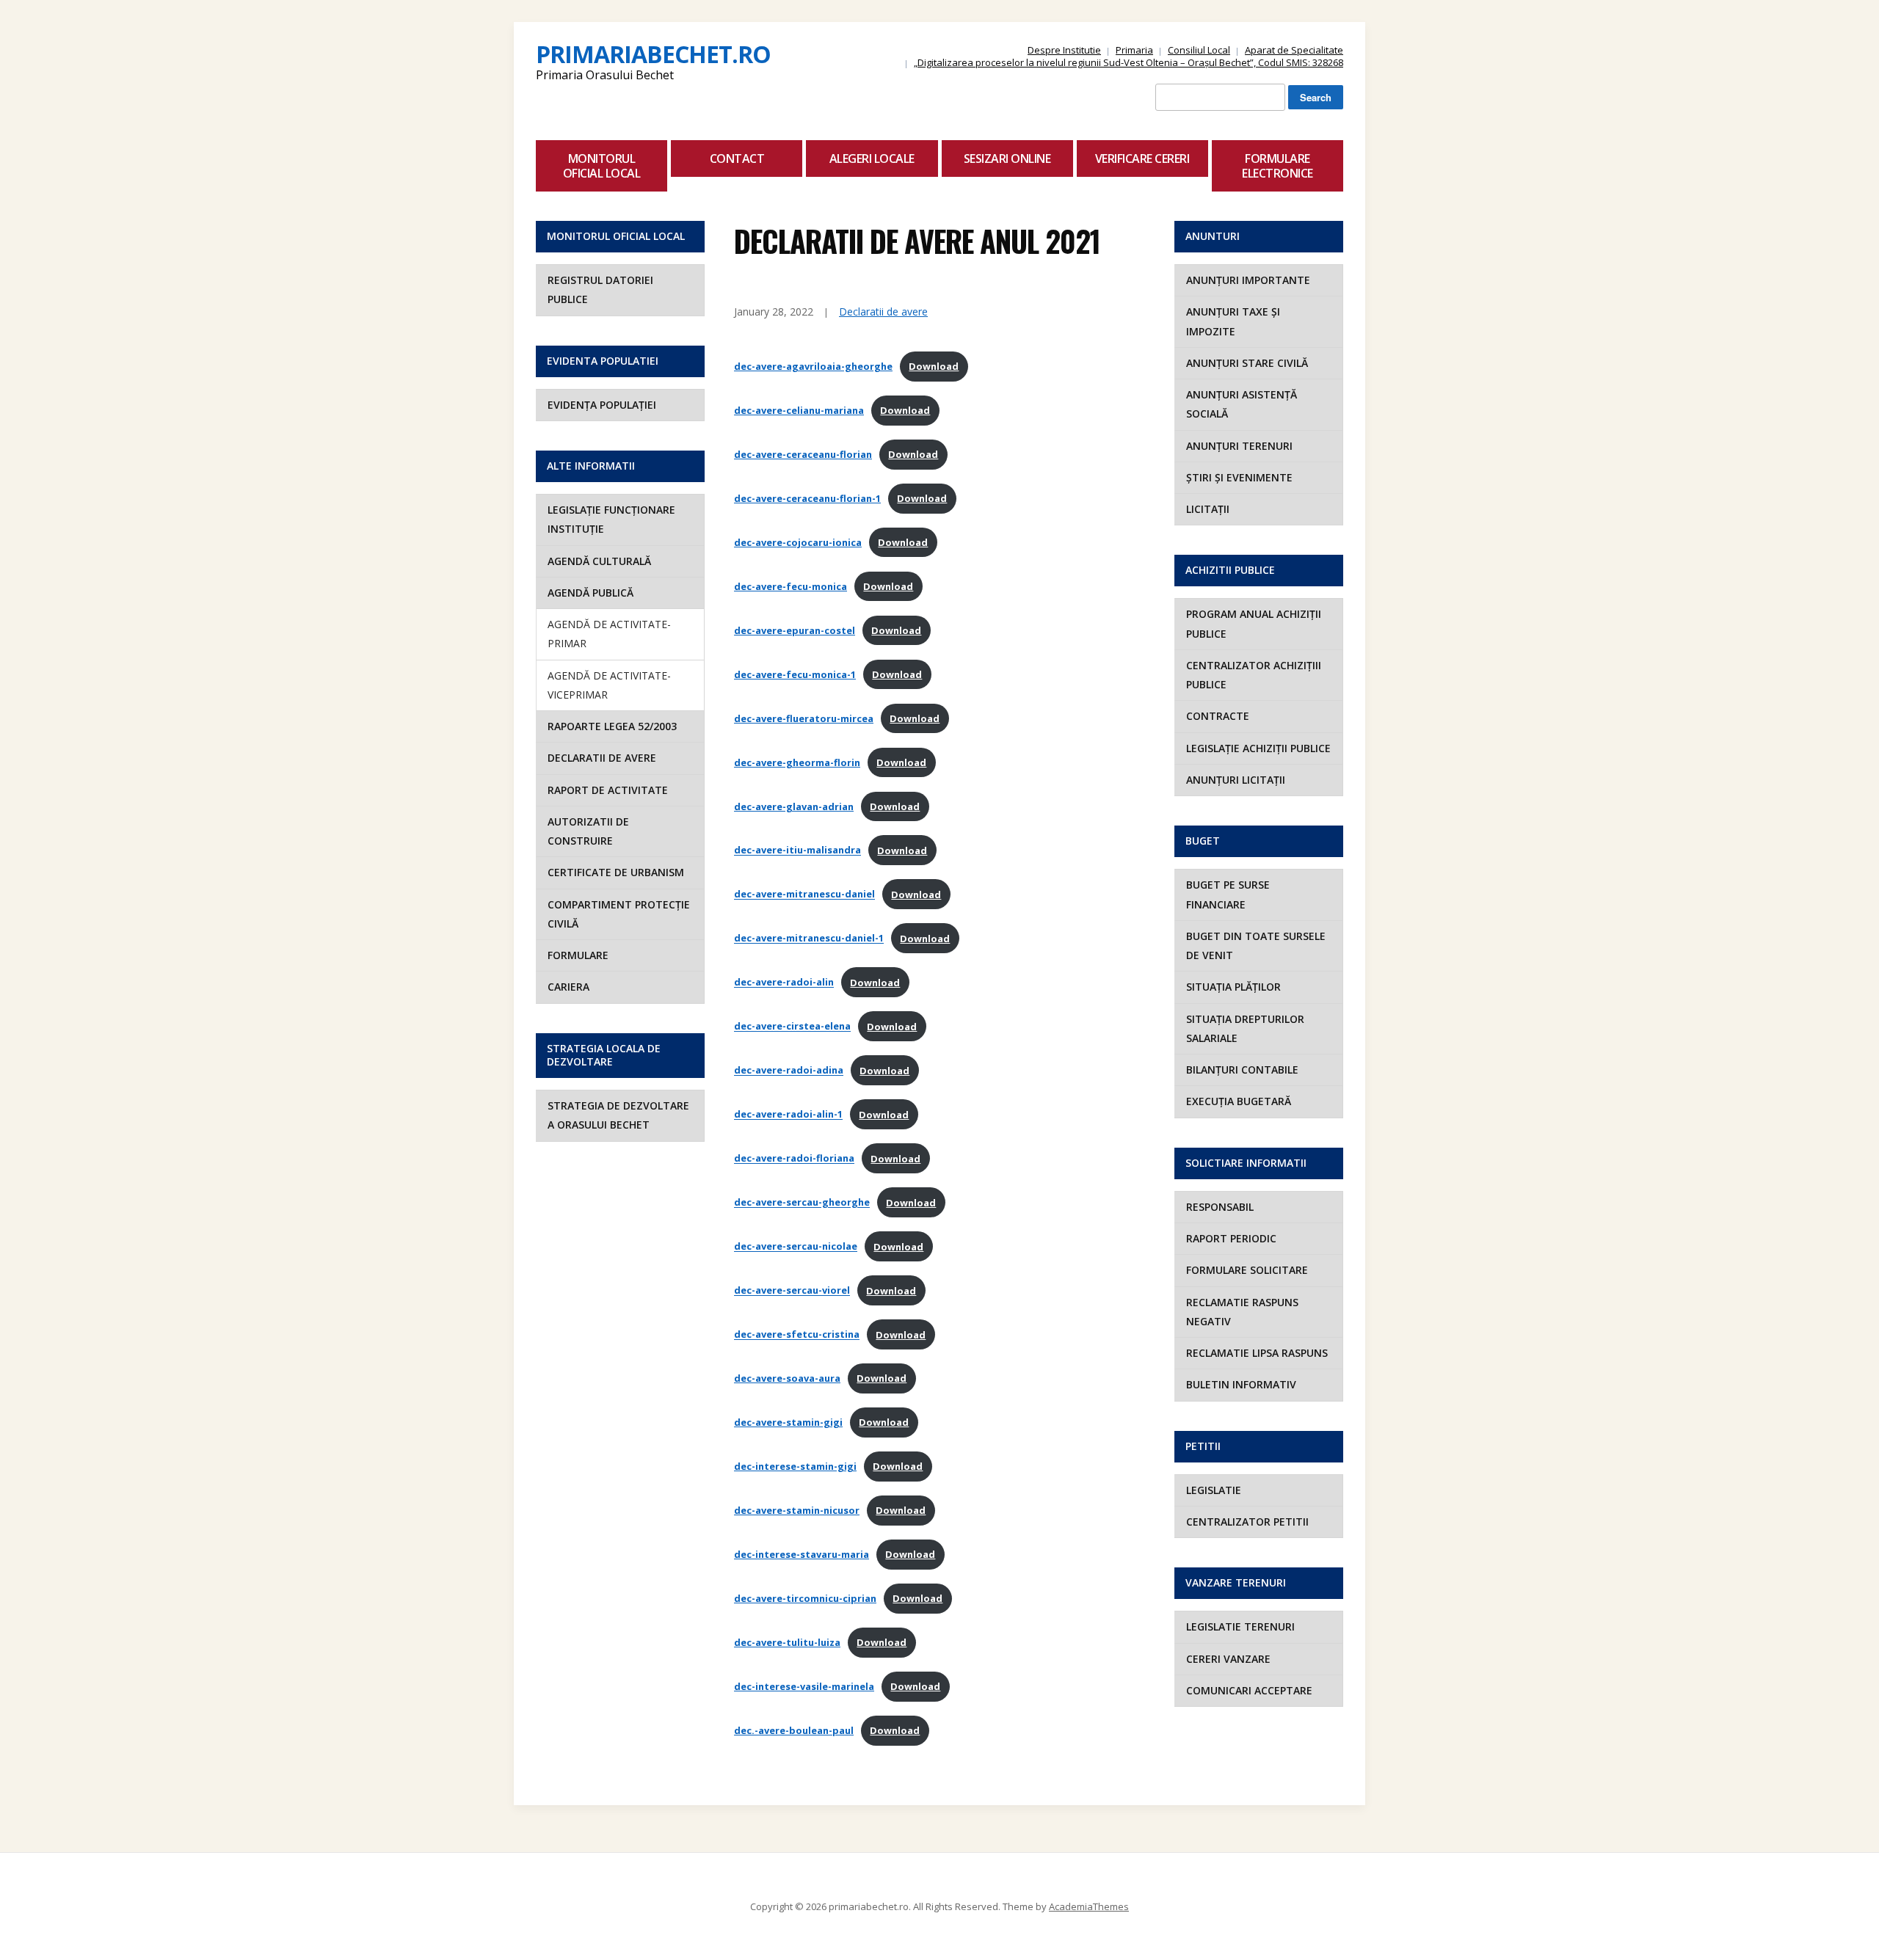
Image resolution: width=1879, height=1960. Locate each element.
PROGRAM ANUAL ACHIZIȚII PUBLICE (1254, 623)
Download (934, 366)
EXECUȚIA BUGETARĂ (1239, 1101)
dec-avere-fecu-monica (791, 586)
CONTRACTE (1218, 716)
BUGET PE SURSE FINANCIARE (1228, 894)
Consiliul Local (1199, 50)
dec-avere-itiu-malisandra (797, 850)
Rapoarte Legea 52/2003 (612, 726)
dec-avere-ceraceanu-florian (803, 454)
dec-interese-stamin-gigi (795, 1466)
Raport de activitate (608, 790)
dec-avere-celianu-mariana (799, 410)
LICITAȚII (1208, 509)
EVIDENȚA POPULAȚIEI (602, 405)
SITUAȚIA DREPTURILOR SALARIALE (1245, 1028)
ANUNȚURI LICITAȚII (1236, 780)
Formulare (578, 955)
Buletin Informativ (1241, 1384)
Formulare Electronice (1277, 166)
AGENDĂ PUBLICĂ (590, 593)
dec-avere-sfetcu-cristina (797, 1335)
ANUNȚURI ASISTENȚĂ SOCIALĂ (1242, 404)
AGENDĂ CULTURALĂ (599, 561)
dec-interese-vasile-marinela (804, 1686)
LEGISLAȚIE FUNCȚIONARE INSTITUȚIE (611, 519)
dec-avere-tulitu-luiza (787, 1642)
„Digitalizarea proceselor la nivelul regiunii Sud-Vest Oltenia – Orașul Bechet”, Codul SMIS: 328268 (1129, 62)
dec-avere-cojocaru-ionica (798, 542)
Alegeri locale (872, 159)
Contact (737, 159)
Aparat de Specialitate (1294, 50)
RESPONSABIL (1220, 1207)
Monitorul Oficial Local (602, 166)
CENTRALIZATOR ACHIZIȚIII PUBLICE (1254, 675)
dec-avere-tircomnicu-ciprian (805, 1598)
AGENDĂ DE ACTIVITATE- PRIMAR (609, 634)
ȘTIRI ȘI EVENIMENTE (1239, 477)
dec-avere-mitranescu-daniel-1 (809, 939)
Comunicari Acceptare (1249, 1690)
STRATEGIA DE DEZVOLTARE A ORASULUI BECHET (618, 1115)
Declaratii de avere (602, 758)
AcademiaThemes (1089, 1906)
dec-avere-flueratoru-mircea (804, 718)
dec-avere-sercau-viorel (792, 1291)
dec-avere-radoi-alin (784, 983)
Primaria (1134, 50)
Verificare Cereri (1142, 159)
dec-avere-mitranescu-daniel (804, 895)
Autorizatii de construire (588, 831)
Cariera (568, 987)
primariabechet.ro (653, 54)
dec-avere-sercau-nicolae (796, 1247)
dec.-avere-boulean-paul (794, 1730)
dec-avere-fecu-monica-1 (795, 674)
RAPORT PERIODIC (1231, 1238)
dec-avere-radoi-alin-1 (788, 1115)
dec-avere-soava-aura (787, 1378)
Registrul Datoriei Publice (600, 289)
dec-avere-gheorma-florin (797, 762)
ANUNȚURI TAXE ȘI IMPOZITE (1233, 321)
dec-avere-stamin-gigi (788, 1422)
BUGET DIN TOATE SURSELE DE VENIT (1256, 946)
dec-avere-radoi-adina (789, 1071)
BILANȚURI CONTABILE (1242, 1070)
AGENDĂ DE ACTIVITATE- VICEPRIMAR (609, 685)
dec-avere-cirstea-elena (792, 1027)
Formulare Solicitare (1247, 1270)
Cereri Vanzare (1228, 1659)
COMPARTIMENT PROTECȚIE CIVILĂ (619, 914)
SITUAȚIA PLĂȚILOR (1233, 987)
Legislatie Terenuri (1240, 1626)
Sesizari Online (1007, 159)
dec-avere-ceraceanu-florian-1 (807, 498)
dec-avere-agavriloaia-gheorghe (813, 366)
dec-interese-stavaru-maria (802, 1554)
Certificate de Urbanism (616, 872)
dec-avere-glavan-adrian (794, 806)
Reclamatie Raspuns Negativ (1242, 1312)
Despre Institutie (1064, 50)
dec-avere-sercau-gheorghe (802, 1203)
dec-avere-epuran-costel (795, 630)
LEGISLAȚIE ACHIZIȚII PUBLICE (1258, 748)
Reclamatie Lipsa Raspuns (1257, 1353)
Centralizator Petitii (1247, 1522)
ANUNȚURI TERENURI (1239, 446)
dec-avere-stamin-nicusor (797, 1510)
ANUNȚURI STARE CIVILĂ (1247, 363)
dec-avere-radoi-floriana (794, 1159)
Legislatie (1214, 1490)
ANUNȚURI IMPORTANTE (1248, 280)
